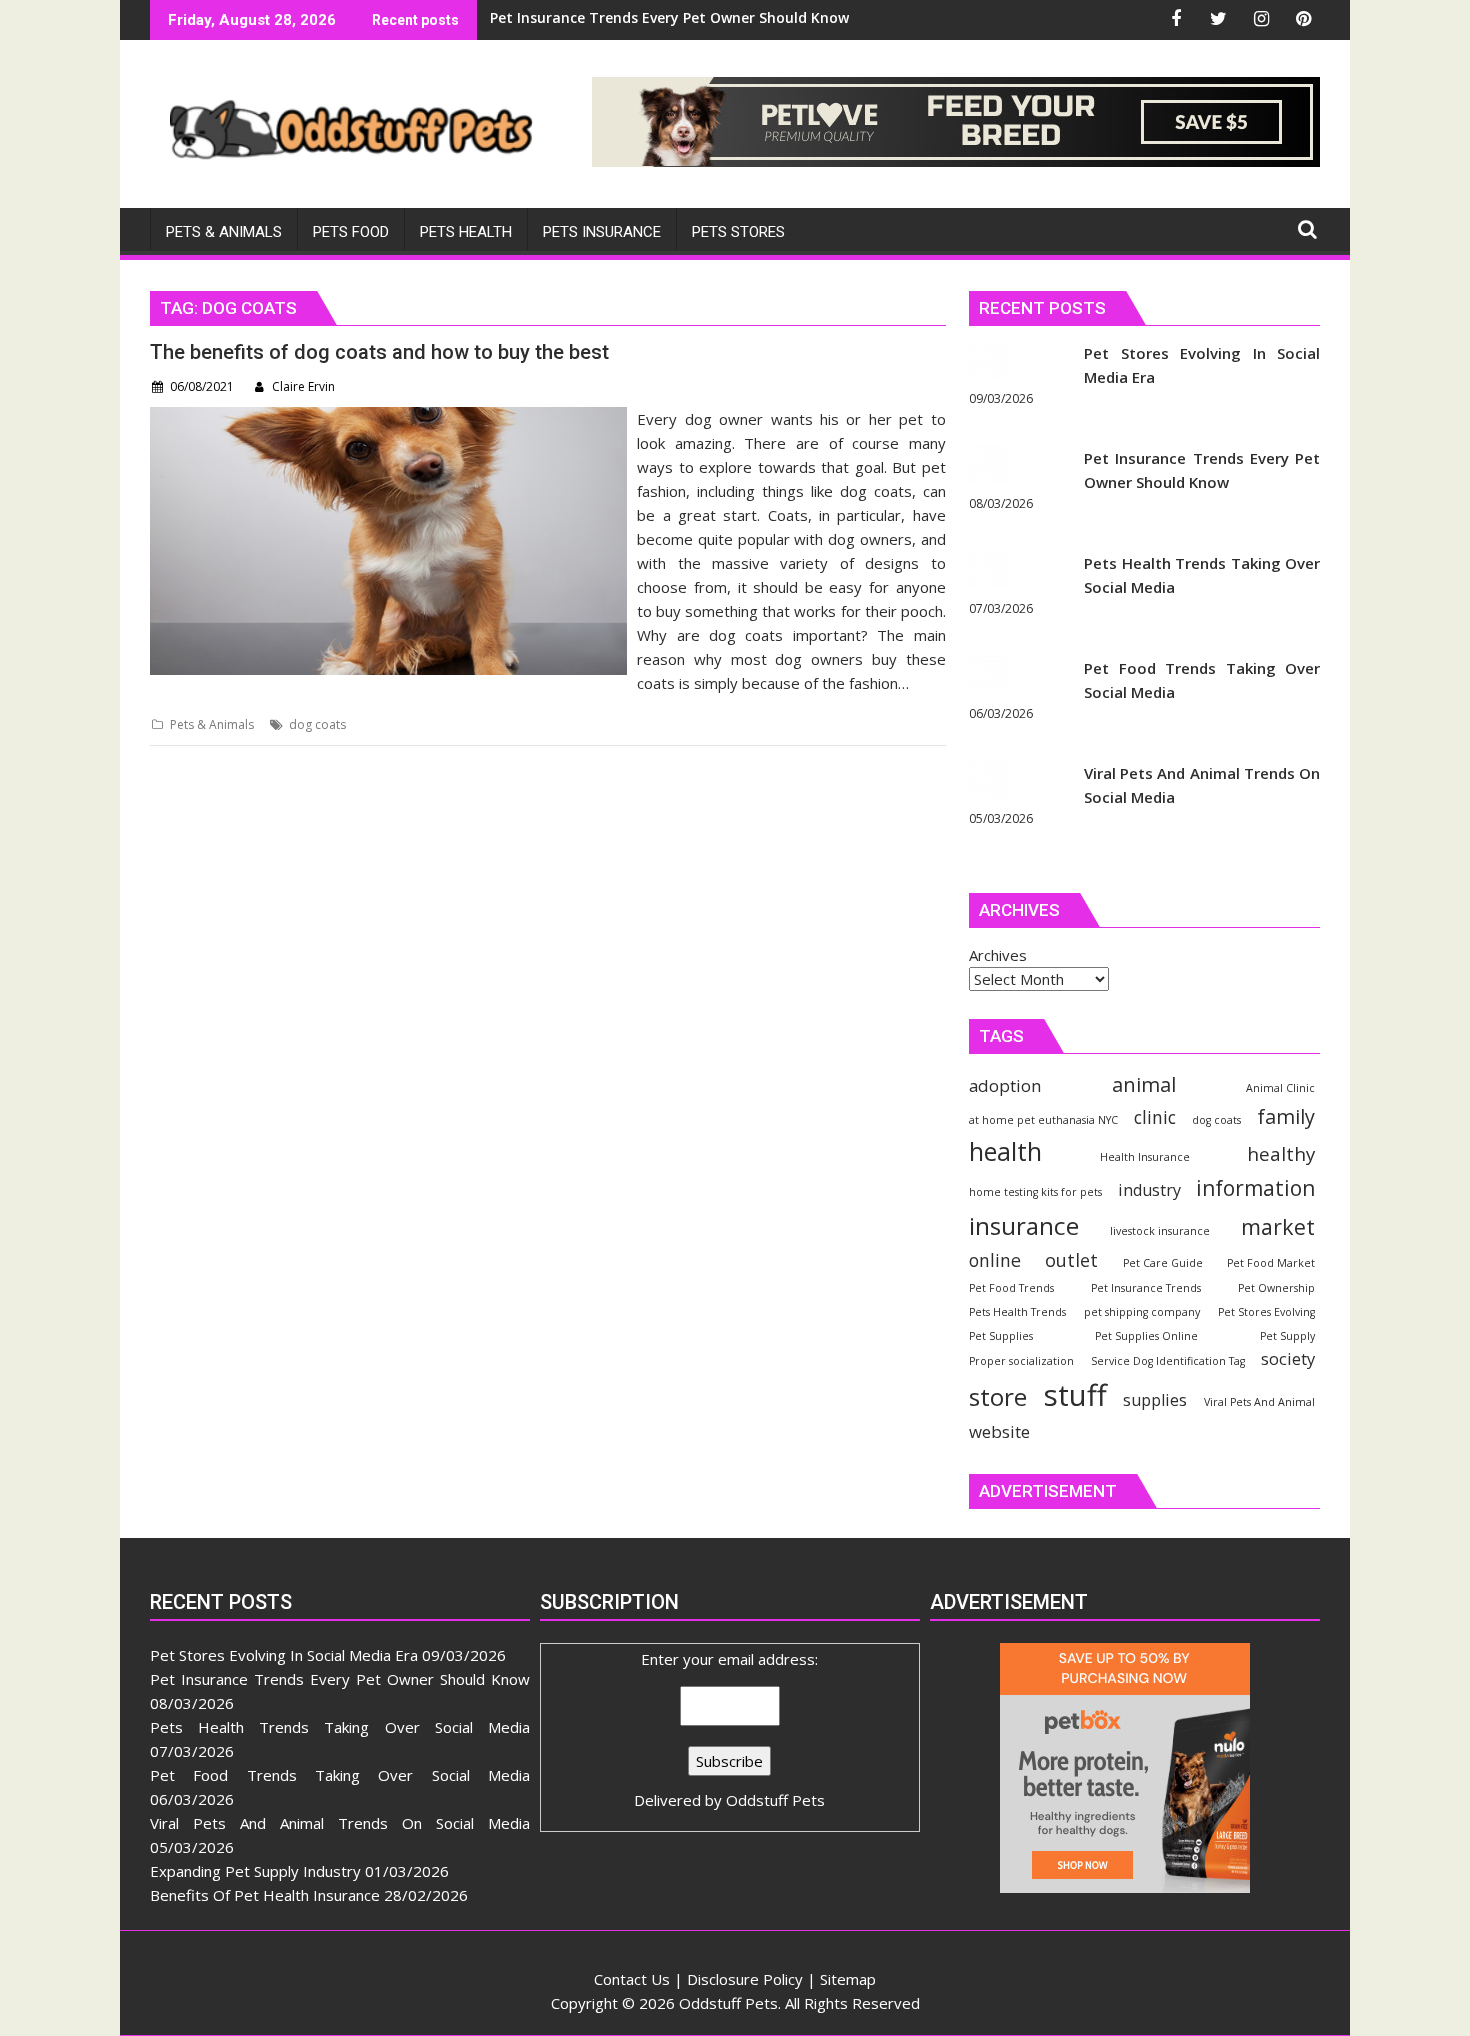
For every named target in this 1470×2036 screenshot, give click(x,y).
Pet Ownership (1276, 1288)
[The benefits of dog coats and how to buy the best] (388, 419)
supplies (1155, 1400)
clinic (1155, 1117)
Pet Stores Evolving (1266, 1312)
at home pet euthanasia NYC (1043, 1120)
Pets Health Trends (1017, 1312)
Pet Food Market (1271, 1263)
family (1286, 1116)
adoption (1005, 1085)
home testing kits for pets (1035, 1192)
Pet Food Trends (1011, 1288)
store (998, 1396)
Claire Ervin (303, 386)
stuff (1075, 1395)
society (1288, 1358)
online (995, 1260)
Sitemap (848, 1979)
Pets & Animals (212, 724)
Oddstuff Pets (775, 1800)
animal (1144, 1084)
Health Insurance (1145, 1157)
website (999, 1431)
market (1278, 1226)
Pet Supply (1287, 1336)
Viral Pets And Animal (1259, 1402)
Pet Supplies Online (1146, 1336)
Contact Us (632, 1979)
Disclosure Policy (745, 1979)
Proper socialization (1021, 1361)
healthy (1281, 1153)
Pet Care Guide (1163, 1263)
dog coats (317, 724)
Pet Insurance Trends (1146, 1288)
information (1255, 1188)
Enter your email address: (729, 1729)
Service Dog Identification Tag (1168, 1361)
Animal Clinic (1280, 1088)
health (1005, 1151)
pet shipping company (1142, 1312)
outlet (1071, 1259)
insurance (1024, 1225)
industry (1149, 1190)
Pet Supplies (1001, 1336)
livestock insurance (1160, 1231)
